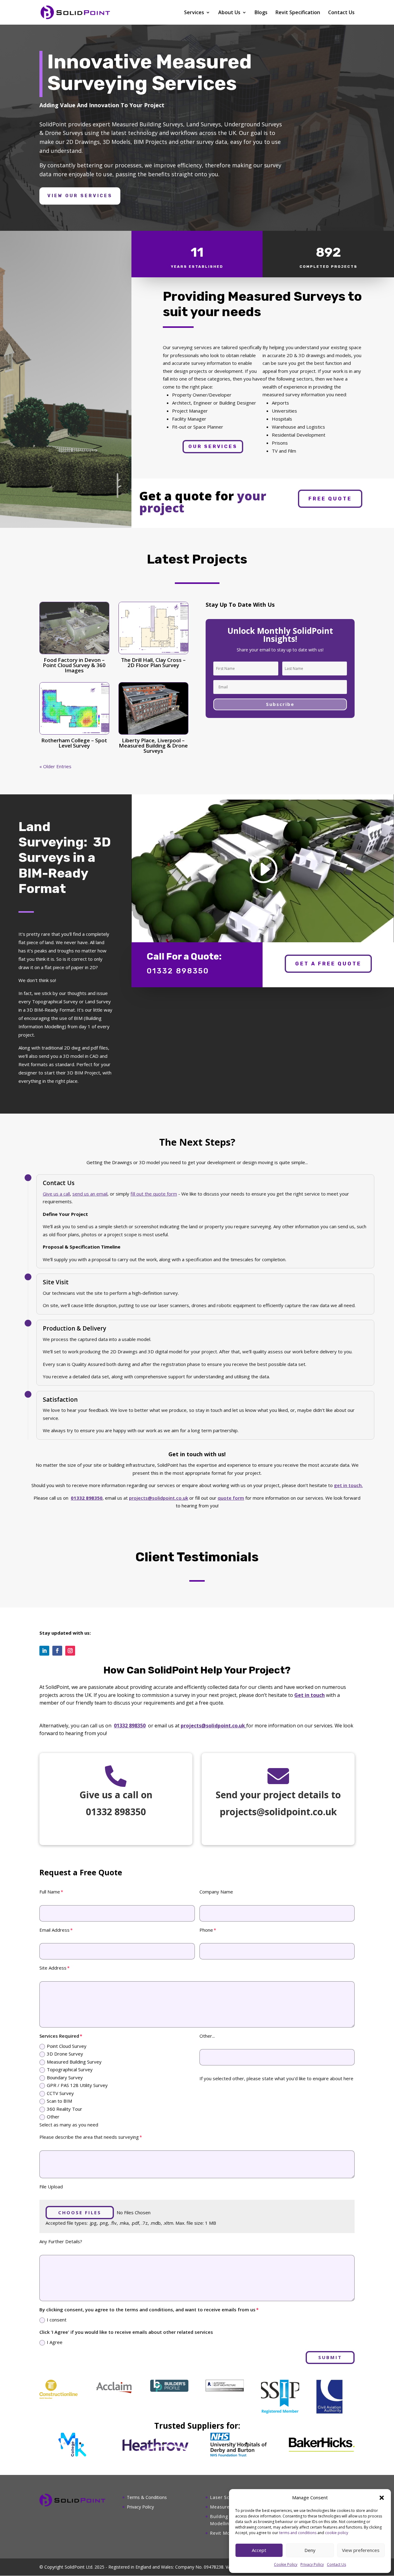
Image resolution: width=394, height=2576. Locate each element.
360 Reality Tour (64, 2109)
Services (194, 13)
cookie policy (337, 2533)
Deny (310, 2550)
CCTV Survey (60, 2093)
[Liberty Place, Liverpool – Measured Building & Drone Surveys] (153, 708)
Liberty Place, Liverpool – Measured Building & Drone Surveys (153, 746)
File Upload (51, 2187)
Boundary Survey (65, 2077)
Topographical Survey (70, 2069)
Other (53, 2117)
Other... (207, 2036)
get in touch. (348, 1485)
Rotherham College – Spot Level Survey (74, 743)
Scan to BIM (59, 2101)
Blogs (261, 13)
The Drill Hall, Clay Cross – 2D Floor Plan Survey (153, 662)
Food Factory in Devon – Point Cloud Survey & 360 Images (74, 665)
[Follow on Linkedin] (44, 1651)
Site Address (53, 1968)
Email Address (54, 1930)
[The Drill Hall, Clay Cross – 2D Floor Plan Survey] (153, 628)
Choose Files (80, 2212)
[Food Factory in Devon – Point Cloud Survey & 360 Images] (74, 628)
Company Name (216, 1892)
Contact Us (336, 2564)
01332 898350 (130, 1726)
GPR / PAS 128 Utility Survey (77, 2085)
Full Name (50, 1892)
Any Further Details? (61, 2241)
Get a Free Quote (328, 964)
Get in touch (310, 1695)
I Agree (55, 2342)
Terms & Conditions (147, 2497)
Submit (330, 2357)
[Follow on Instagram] (70, 1651)
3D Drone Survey (65, 2054)
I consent (57, 2320)
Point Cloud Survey (67, 2046)
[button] (382, 2498)
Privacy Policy (312, 2564)
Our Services (213, 446)
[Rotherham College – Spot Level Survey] (74, 708)
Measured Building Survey (74, 2062)
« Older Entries (55, 766)
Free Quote (330, 499)
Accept (259, 2550)
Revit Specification (298, 13)
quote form (231, 1498)
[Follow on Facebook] (57, 1651)
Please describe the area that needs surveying (89, 2137)
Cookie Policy (286, 2564)
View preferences (361, 2550)
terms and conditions (298, 2533)
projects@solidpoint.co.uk (159, 1498)
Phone (206, 1930)
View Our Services (80, 196)
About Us (229, 13)
